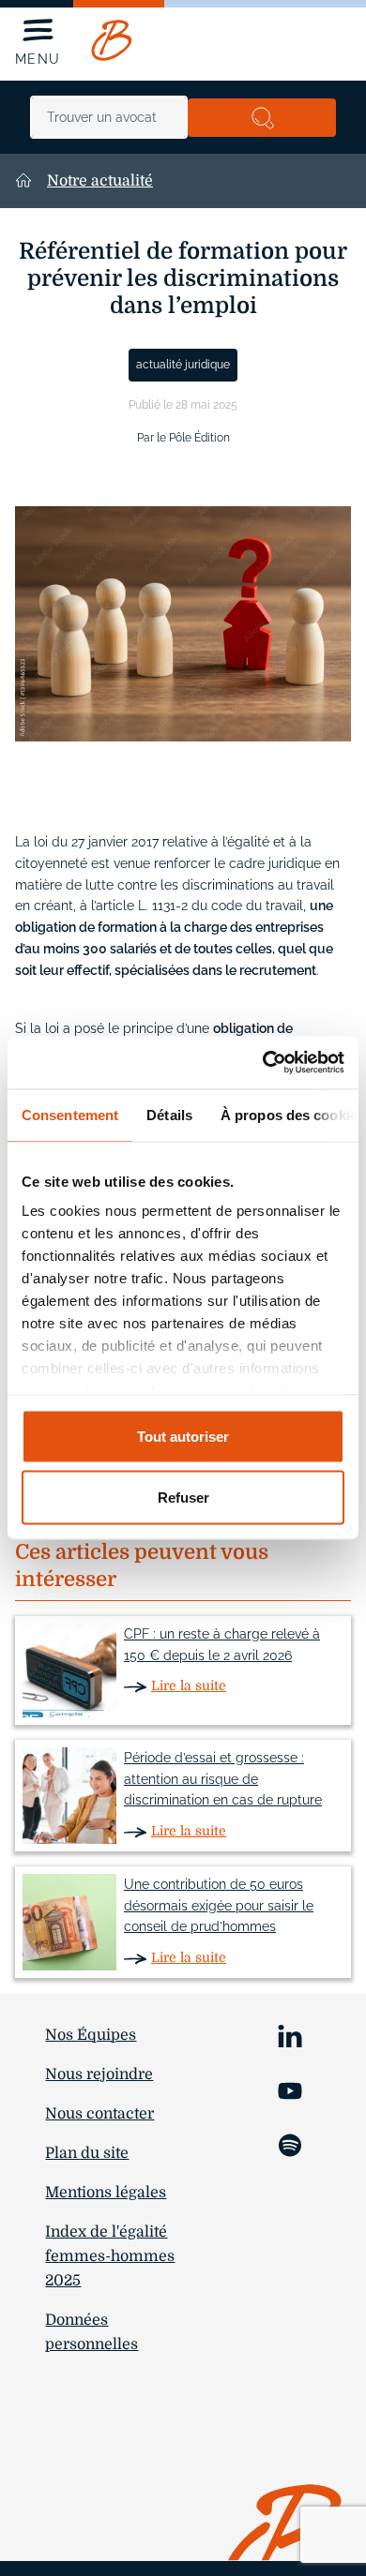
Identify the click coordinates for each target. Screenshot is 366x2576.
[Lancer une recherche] (262, 118)
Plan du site (87, 2153)
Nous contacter (99, 2114)
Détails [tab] (169, 1114)
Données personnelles (91, 2332)
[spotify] (290, 2144)
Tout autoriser (183, 1436)
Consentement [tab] (70, 1114)
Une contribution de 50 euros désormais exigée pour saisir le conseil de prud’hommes (219, 1906)
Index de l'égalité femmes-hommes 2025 (110, 2256)
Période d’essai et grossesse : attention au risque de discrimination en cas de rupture (223, 1779)
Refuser (183, 1498)
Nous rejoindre (99, 2074)
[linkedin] (290, 2035)
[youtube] (290, 2089)
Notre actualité (100, 181)
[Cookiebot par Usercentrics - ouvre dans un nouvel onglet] (263, 1063)
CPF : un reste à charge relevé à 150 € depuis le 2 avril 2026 (222, 1645)
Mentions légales (106, 2193)
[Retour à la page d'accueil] (112, 40)
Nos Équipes (91, 2035)
